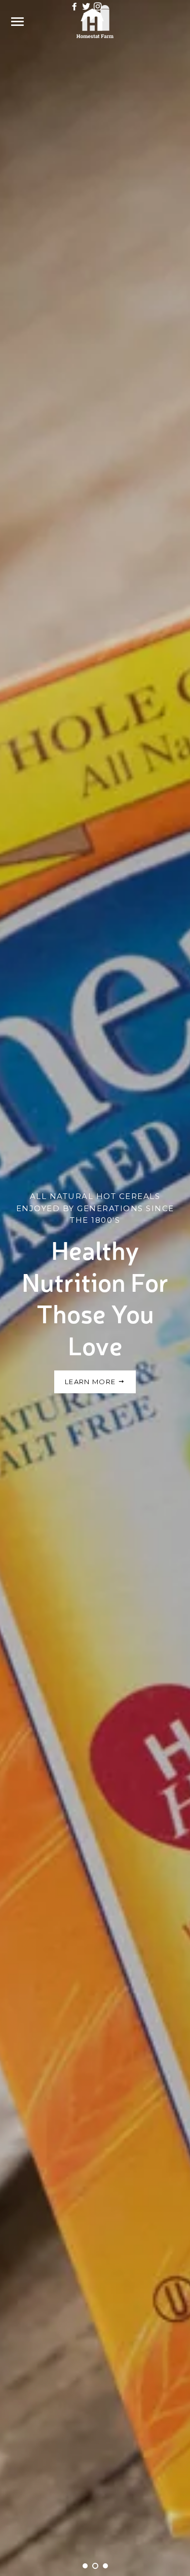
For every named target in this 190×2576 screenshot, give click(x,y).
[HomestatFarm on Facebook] (75, 6)
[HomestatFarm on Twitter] (87, 6)
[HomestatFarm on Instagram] (98, 6)
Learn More (91, 1382)
